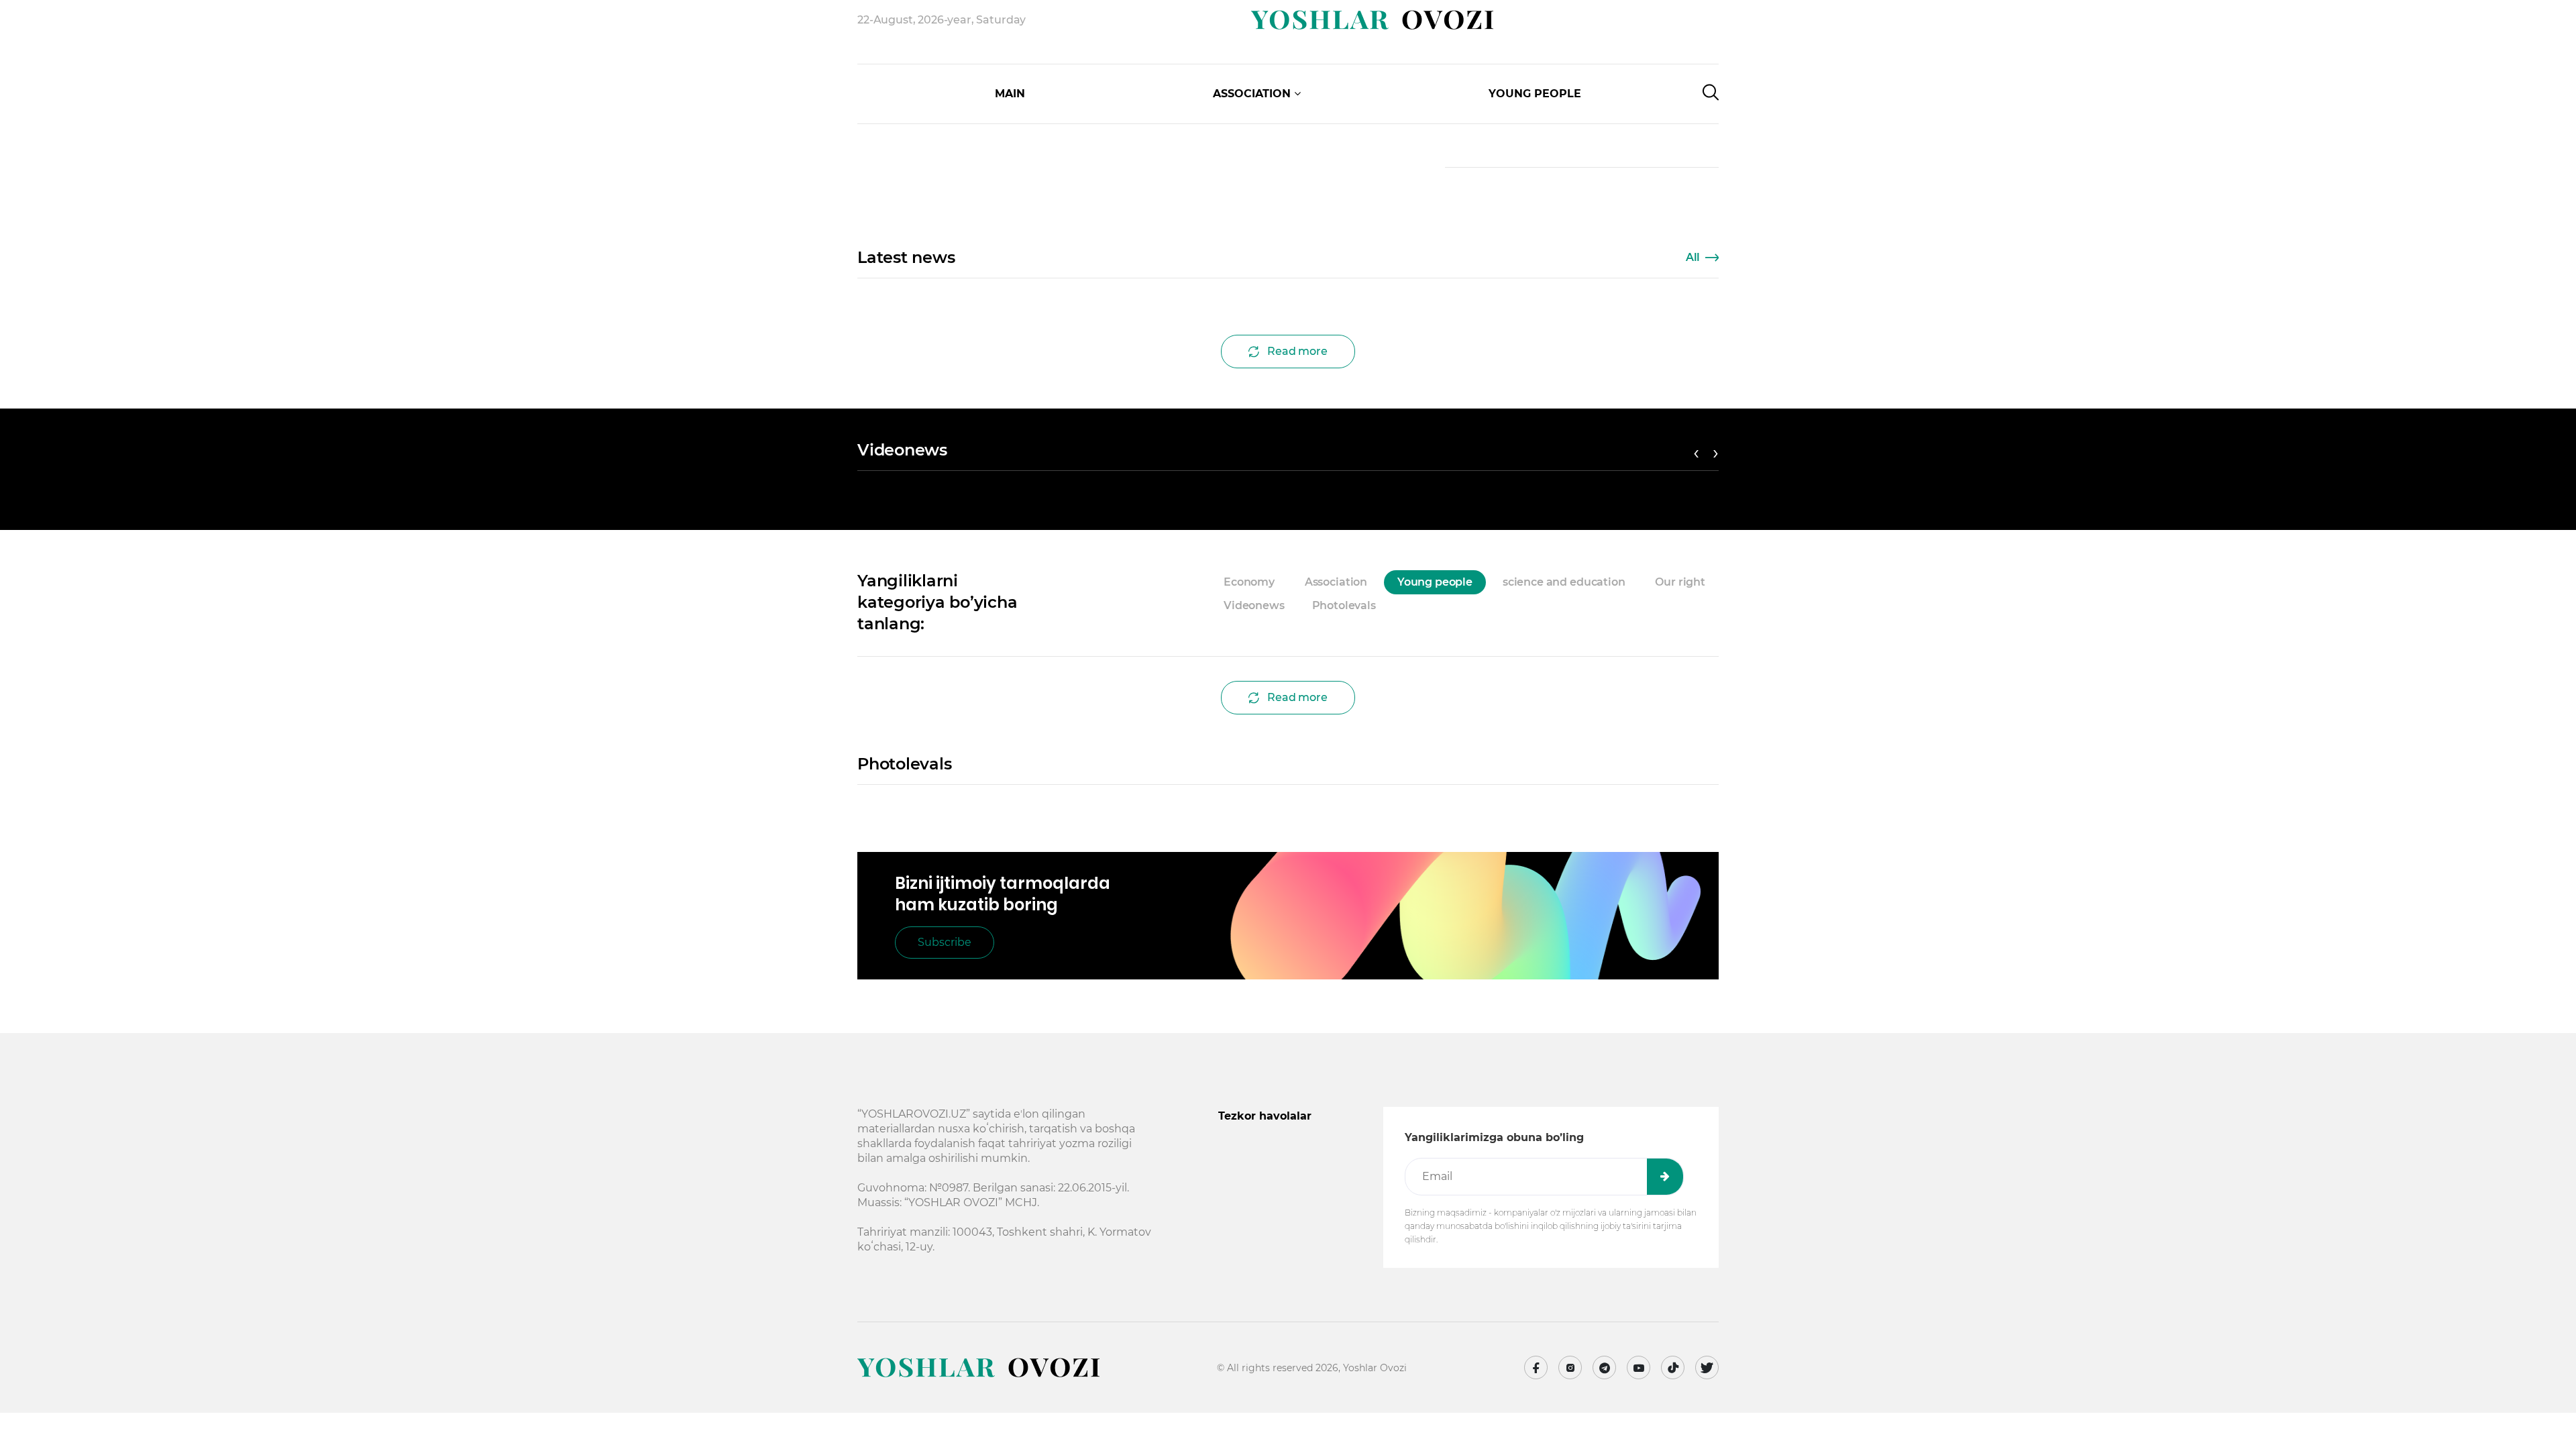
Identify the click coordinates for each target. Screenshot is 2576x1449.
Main (1010, 94)
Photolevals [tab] (1344, 605)
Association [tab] (1336, 582)
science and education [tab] (1564, 582)
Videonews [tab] (1254, 605)
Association (1252, 94)
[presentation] (955, 114)
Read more (1297, 351)
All (1693, 257)
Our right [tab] (1680, 582)
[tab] (1403, 606)
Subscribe (945, 942)
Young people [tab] (1435, 582)
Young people (1535, 94)
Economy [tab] (1249, 582)
